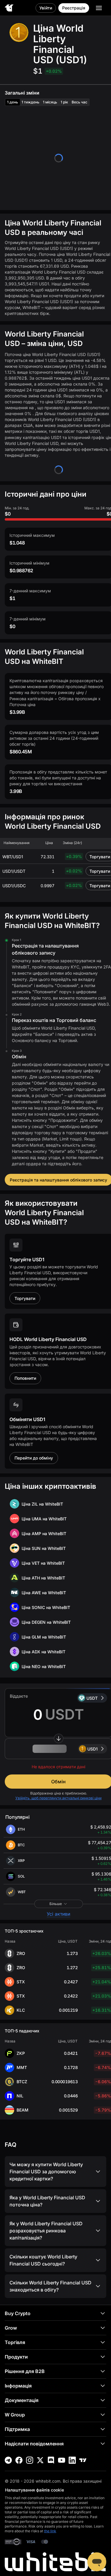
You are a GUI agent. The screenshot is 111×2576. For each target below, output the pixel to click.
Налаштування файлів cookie (34, 2490)
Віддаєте (19, 1696)
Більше (56, 1904)
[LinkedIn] (72, 2460)
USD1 (92, 1749)
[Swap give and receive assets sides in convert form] (59, 1738)
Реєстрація (74, 8)
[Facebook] (19, 2460)
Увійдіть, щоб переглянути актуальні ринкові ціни (58, 1798)
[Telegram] (8, 2460)
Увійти (46, 8)
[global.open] (99, 8)
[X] (40, 2460)
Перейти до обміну (34, 1458)
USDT (92, 1698)
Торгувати (25, 1298)
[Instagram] (30, 2460)
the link (50, 2531)
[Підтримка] (97, 2562)
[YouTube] (62, 2460)
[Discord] (51, 2460)
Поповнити (25, 1378)
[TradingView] (83, 2460)
